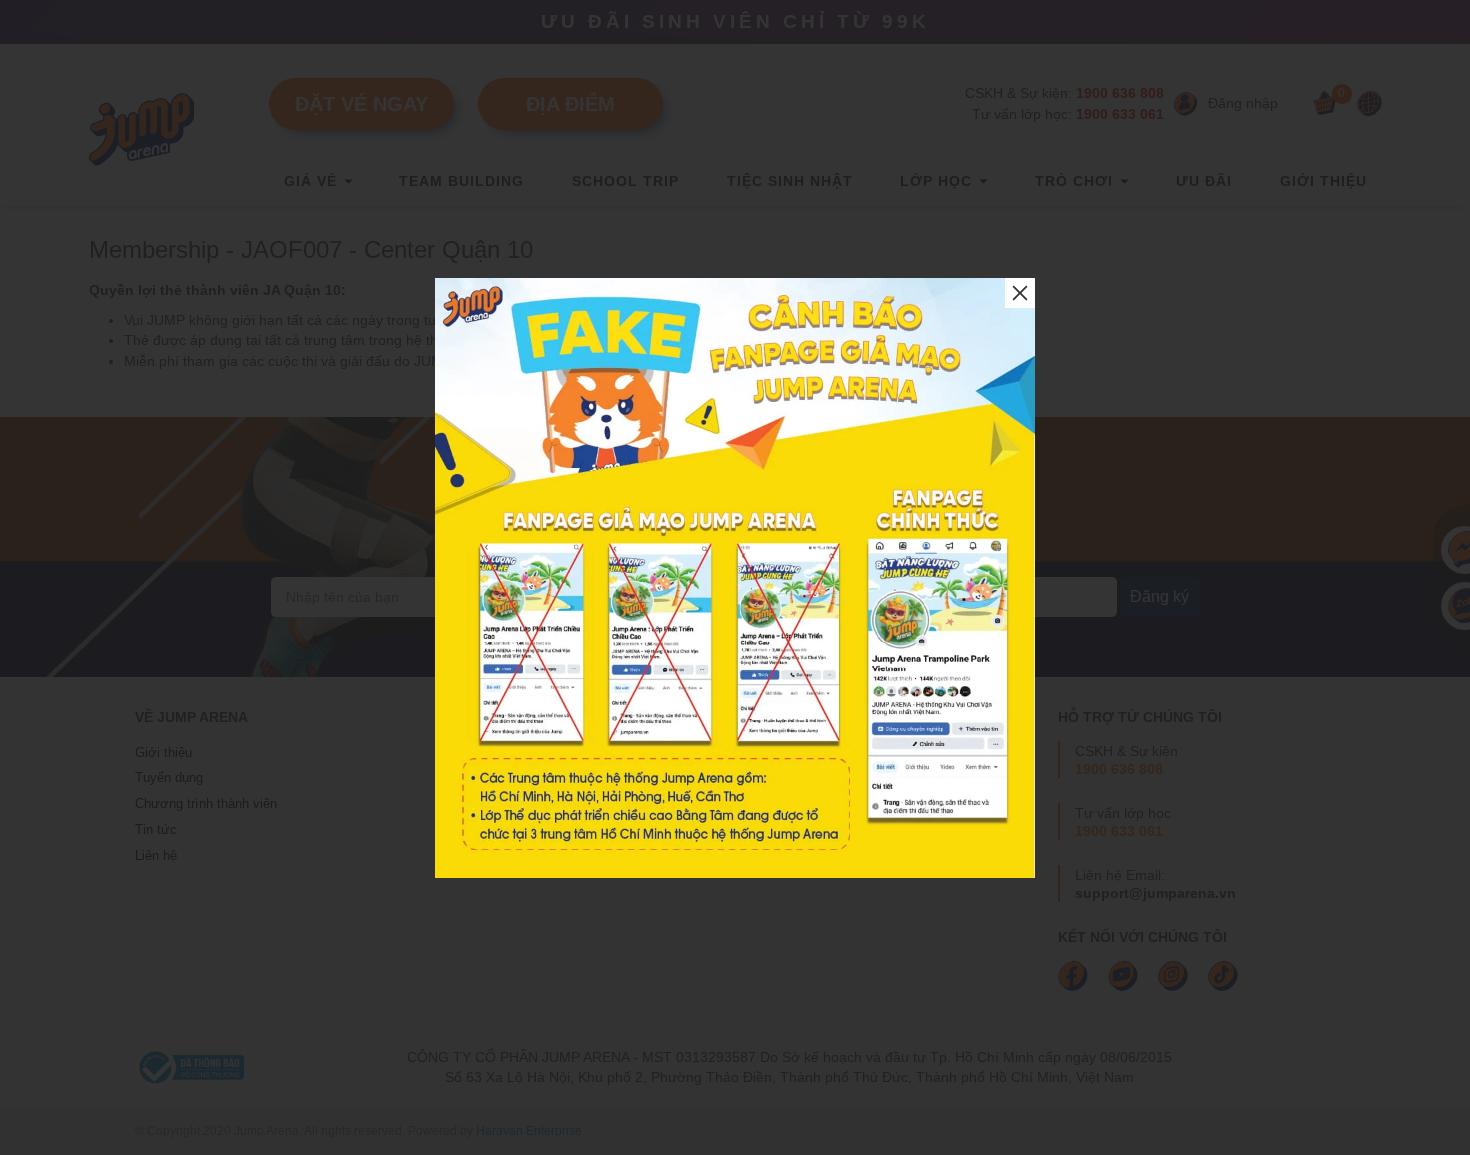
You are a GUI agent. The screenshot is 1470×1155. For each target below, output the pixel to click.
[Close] (1020, 293)
